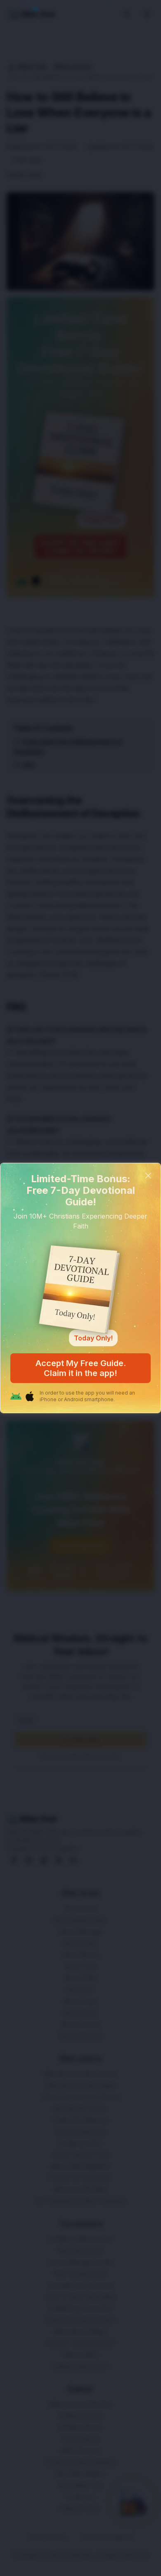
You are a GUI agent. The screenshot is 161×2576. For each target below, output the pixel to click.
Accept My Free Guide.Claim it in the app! (81, 1368)
